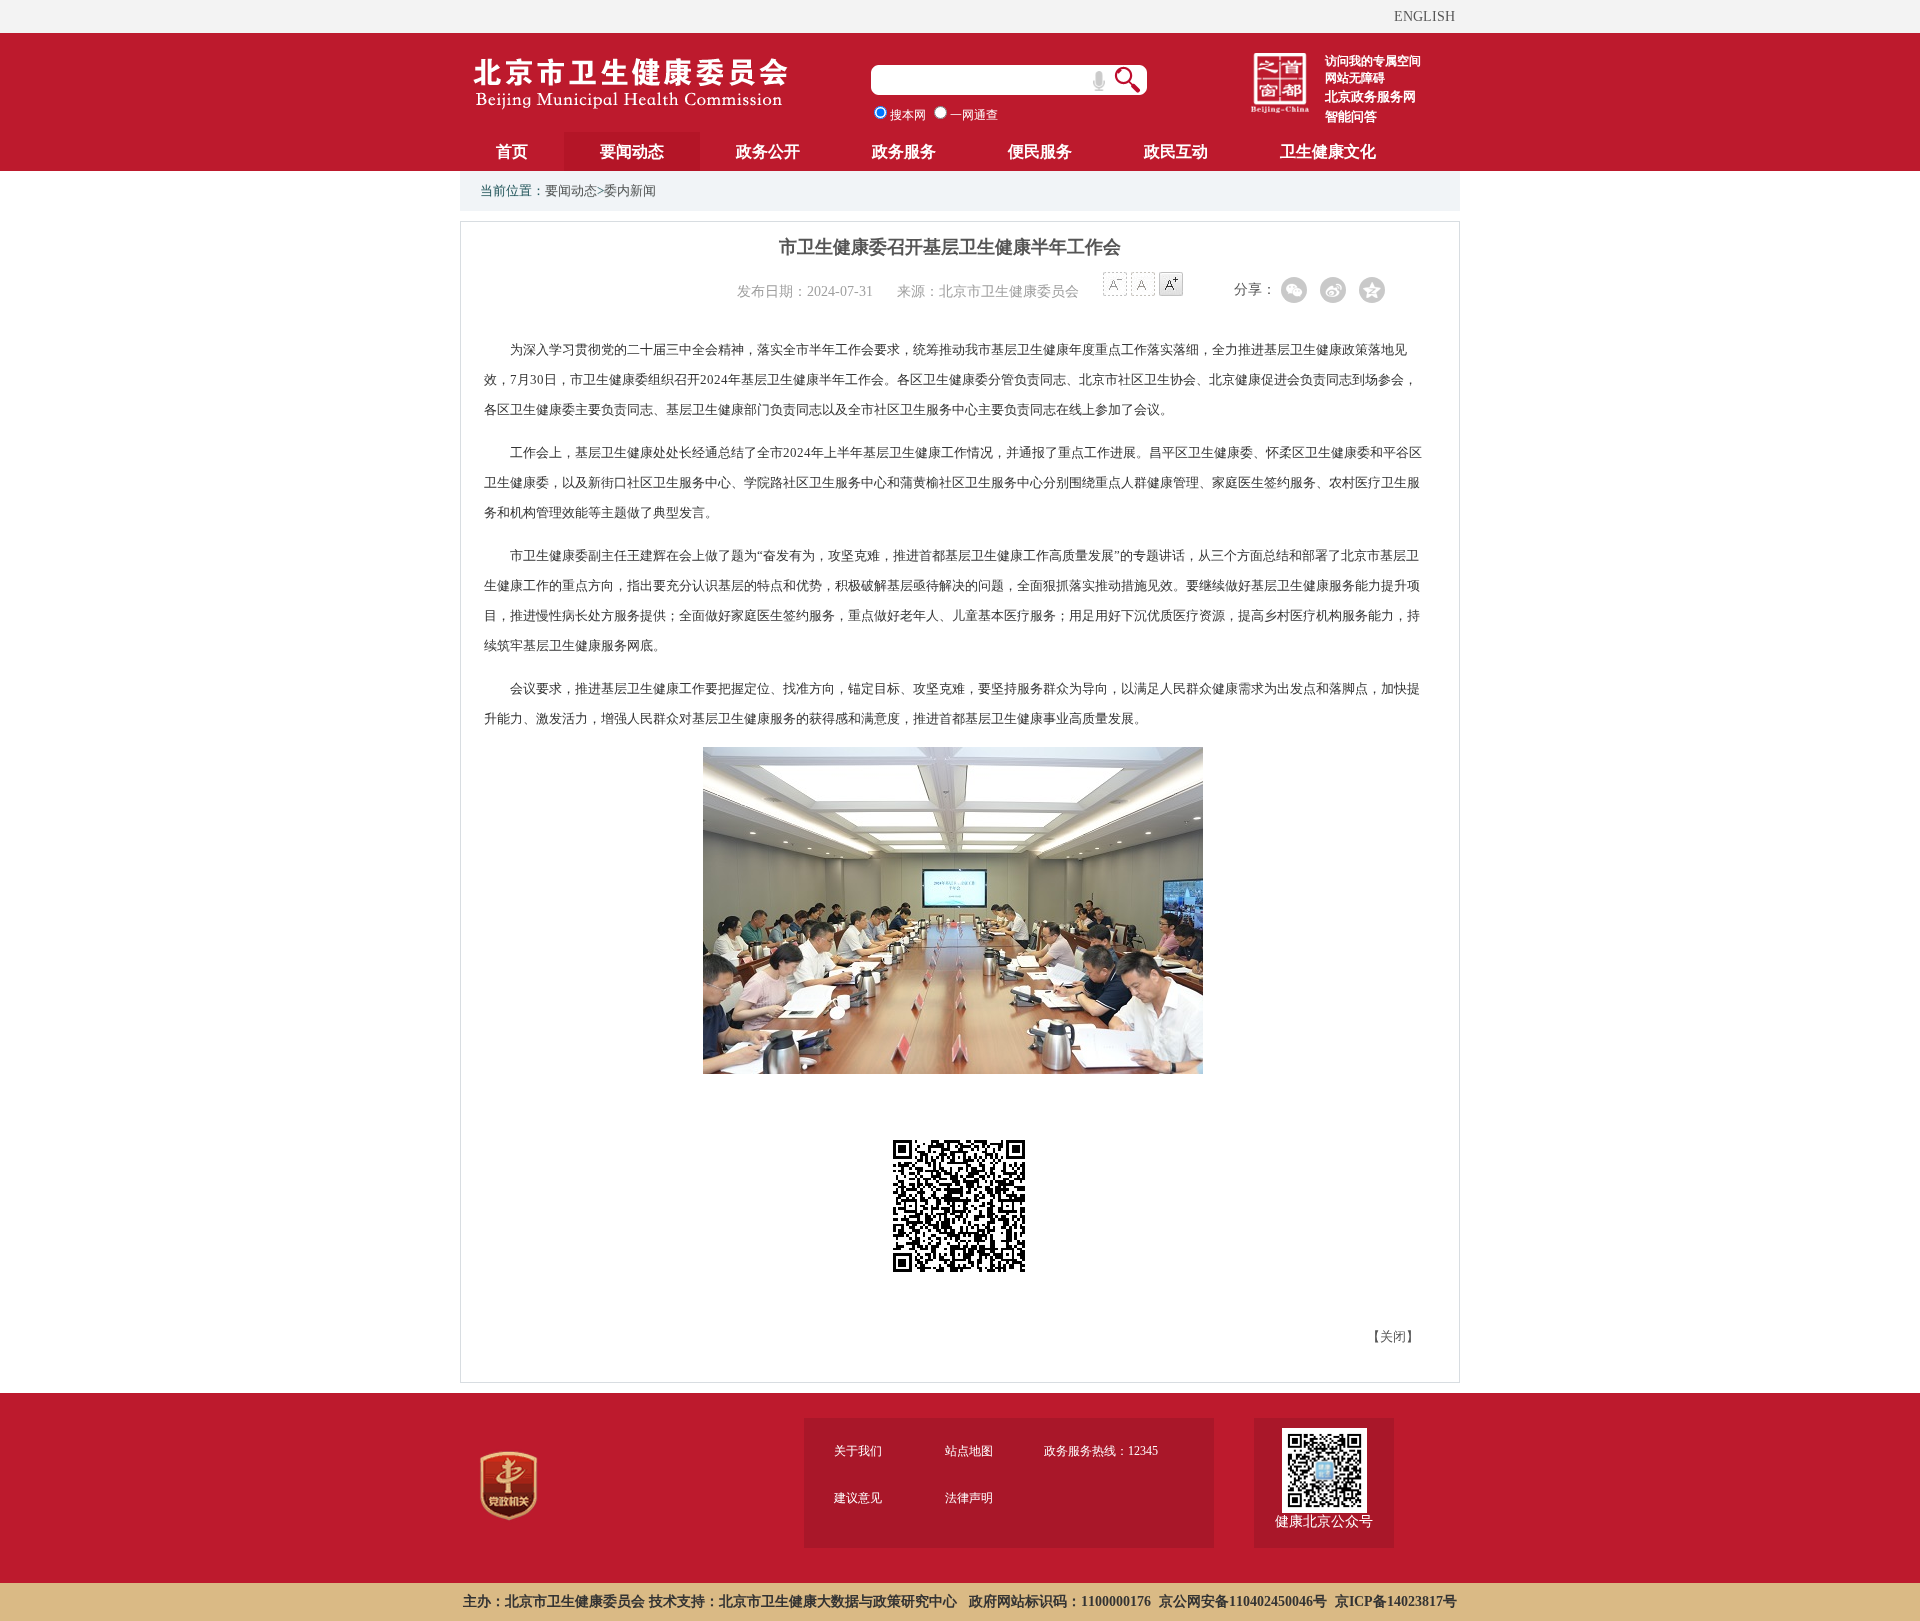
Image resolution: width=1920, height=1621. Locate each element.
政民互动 (1176, 151)
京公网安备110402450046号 (1243, 1601)
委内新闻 (630, 190)
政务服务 (904, 151)
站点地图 (969, 1451)
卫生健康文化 (1328, 151)
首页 (512, 151)
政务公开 (768, 151)
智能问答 (1351, 116)
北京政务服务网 (1370, 96)
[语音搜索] (1099, 81)
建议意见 (858, 1498)
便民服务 (1040, 151)
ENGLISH (1424, 16)
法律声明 (969, 1498)
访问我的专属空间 (1373, 61)
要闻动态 (632, 151)
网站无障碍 (1355, 78)
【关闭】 (1393, 1336)
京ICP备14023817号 (1396, 1601)
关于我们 (858, 1451)
